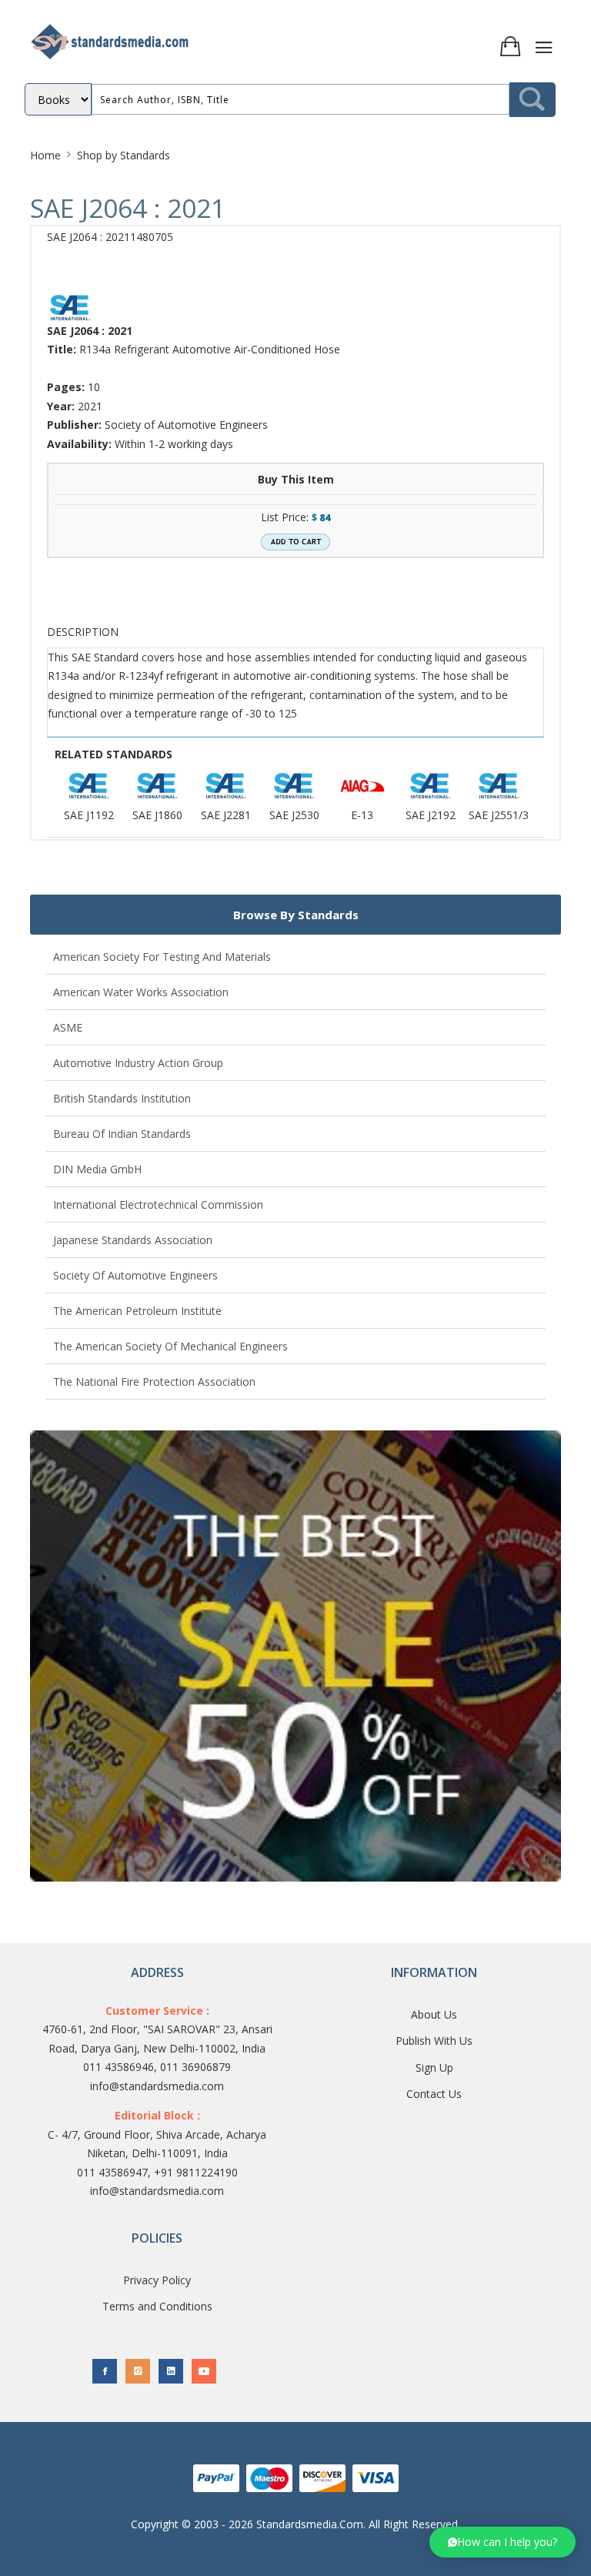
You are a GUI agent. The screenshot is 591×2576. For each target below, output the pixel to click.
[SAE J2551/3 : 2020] (499, 786)
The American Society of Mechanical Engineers (170, 1346)
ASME (68, 1027)
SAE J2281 (226, 815)
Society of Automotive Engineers (135, 1275)
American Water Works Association (141, 992)
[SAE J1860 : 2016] (157, 786)
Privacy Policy (157, 2280)
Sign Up (434, 2067)
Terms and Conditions (157, 2306)
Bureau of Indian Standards (122, 1134)
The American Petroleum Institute (137, 1311)
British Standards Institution (122, 1098)
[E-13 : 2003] (362, 786)
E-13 (362, 815)
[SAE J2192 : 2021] (430, 786)
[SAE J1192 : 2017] (88, 786)
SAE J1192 (89, 815)
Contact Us (434, 2094)
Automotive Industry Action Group (138, 1063)
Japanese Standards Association (133, 1240)
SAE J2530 (294, 815)
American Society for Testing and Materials (162, 957)
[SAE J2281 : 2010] (225, 786)
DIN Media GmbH (97, 1169)
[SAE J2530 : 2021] (294, 786)
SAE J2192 (431, 815)
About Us (434, 2014)
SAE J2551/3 (499, 815)
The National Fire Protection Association (154, 1382)
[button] (503, 2542)
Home (45, 155)
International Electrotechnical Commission (158, 1204)
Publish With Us (434, 2041)
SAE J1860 (157, 815)
